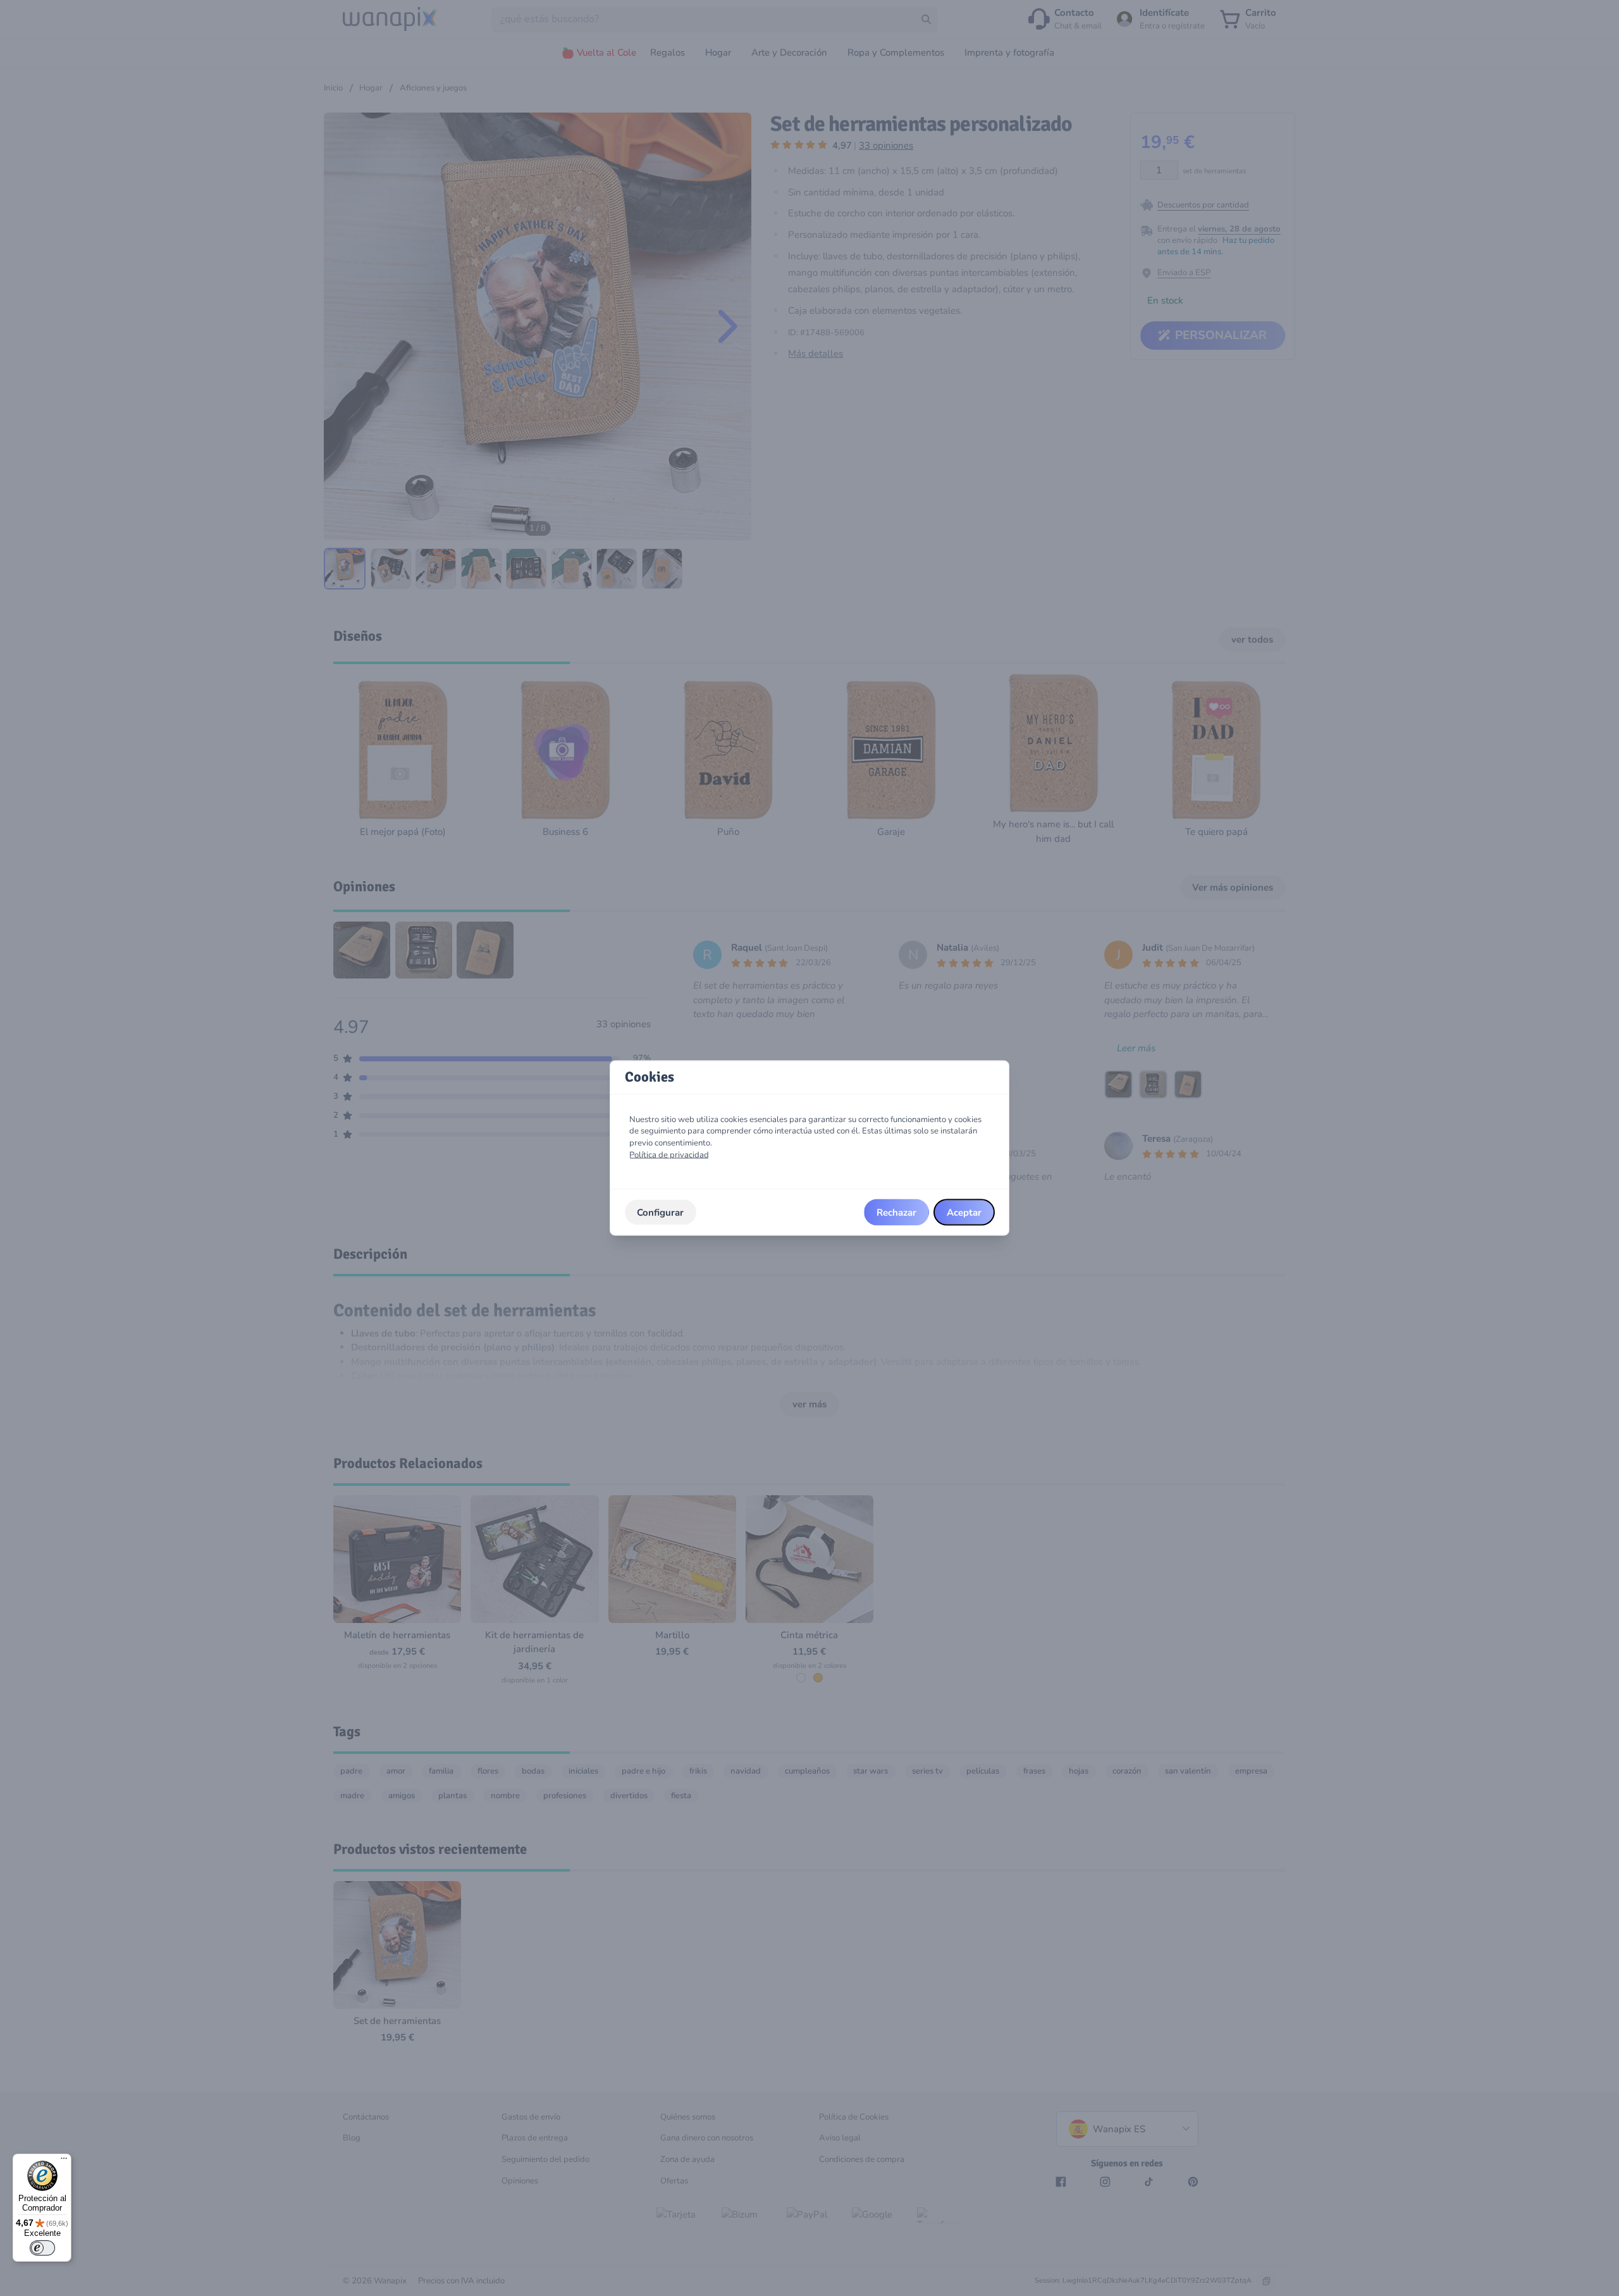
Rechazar (896, 1212)
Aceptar (964, 1212)
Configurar (660, 1212)
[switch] (42, 2248)
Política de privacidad (669, 1154)
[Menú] (64, 2161)
